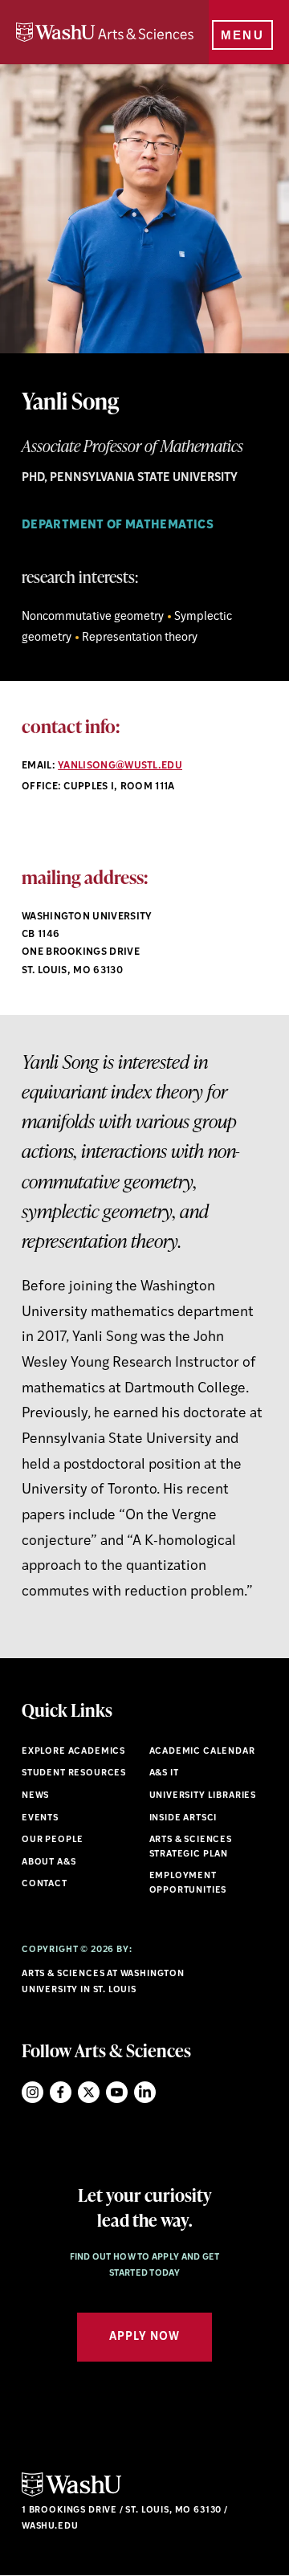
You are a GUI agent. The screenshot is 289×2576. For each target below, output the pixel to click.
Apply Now (144, 2337)
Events (40, 1818)
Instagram (33, 2092)
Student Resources (74, 1773)
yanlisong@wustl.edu (120, 766)
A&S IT (164, 1773)
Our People (53, 1840)
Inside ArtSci (183, 1818)
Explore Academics (73, 1752)
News (35, 1796)
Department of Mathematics (118, 526)
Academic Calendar (202, 1752)
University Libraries (203, 1796)
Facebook (61, 2092)
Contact (45, 1884)
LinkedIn (145, 2092)
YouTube (117, 2092)
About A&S (49, 1863)
